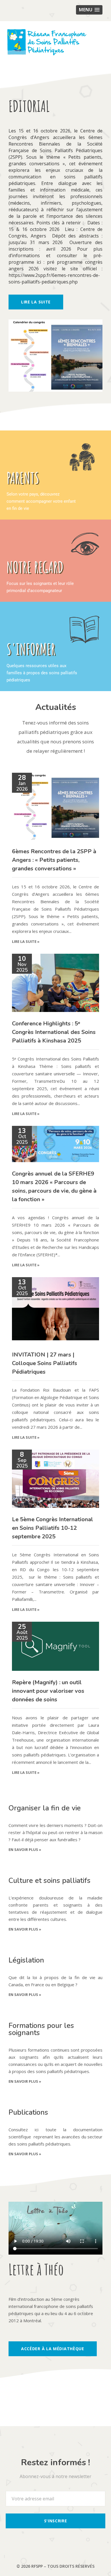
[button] (89, 10)
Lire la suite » (26, 941)
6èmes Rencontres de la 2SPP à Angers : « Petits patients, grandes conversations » (54, 860)
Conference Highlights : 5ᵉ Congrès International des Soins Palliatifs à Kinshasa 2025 (54, 1032)
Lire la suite (36, 302)
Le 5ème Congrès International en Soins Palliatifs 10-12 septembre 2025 (53, 1528)
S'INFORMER (31, 649)
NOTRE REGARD (35, 567)
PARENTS (23, 478)
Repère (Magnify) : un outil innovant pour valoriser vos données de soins (48, 1691)
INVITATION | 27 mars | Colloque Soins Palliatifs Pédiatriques (45, 1363)
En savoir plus (25, 1850)
